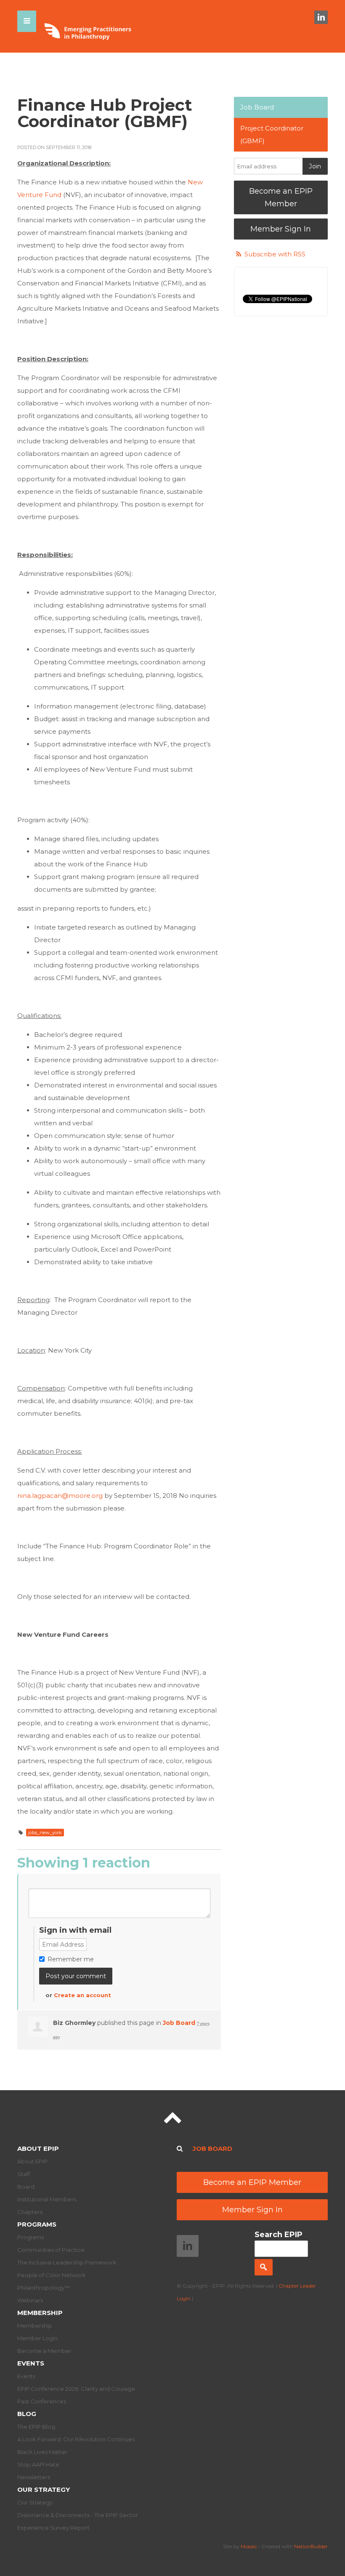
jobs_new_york (45, 1833)
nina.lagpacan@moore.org (60, 1496)
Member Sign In (281, 229)
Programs (37, 2224)
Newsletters (34, 2477)
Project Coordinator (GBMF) (272, 135)
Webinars (30, 2300)
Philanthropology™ (44, 2288)
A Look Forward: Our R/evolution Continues (76, 2439)
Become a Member (44, 2351)
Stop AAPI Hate (38, 2464)
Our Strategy (44, 2489)
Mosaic (249, 2546)
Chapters (30, 2212)
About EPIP (38, 2148)
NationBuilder (311, 2546)
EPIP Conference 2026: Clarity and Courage (76, 2389)
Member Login (37, 2338)
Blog (27, 2414)
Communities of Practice (51, 2250)
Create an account (82, 1995)
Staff (24, 2174)
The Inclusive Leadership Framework (67, 2262)
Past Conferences (42, 2401)
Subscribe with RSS (275, 254)
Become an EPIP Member (281, 197)
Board (26, 2187)
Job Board (179, 2023)
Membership (40, 2313)
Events (31, 2363)
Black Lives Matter (42, 2452)
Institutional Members (47, 2199)
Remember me (71, 1959)
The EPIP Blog (36, 2427)
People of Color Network (52, 2275)
